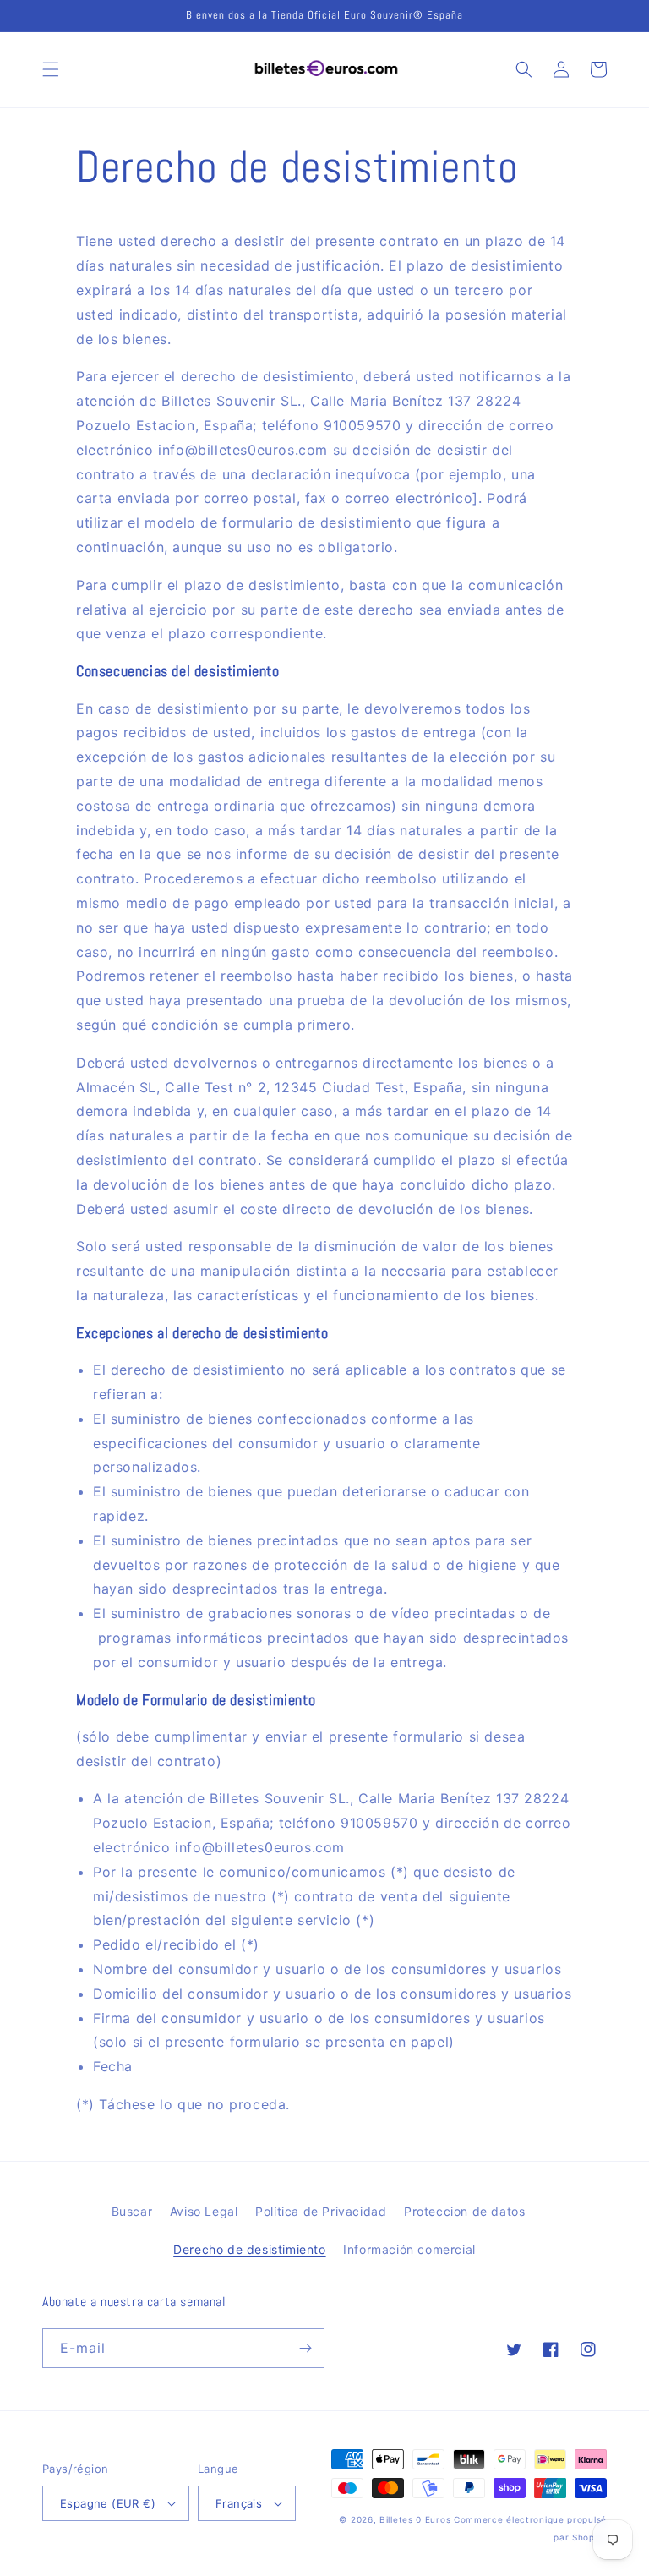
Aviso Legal (204, 2211)
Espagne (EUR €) (108, 2503)
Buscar (132, 2211)
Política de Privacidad (321, 2211)
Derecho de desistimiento (249, 2249)
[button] (51, 69)
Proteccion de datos (464, 2211)
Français (239, 2503)
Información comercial (409, 2249)
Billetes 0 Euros (415, 2519)
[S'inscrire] (305, 2348)
